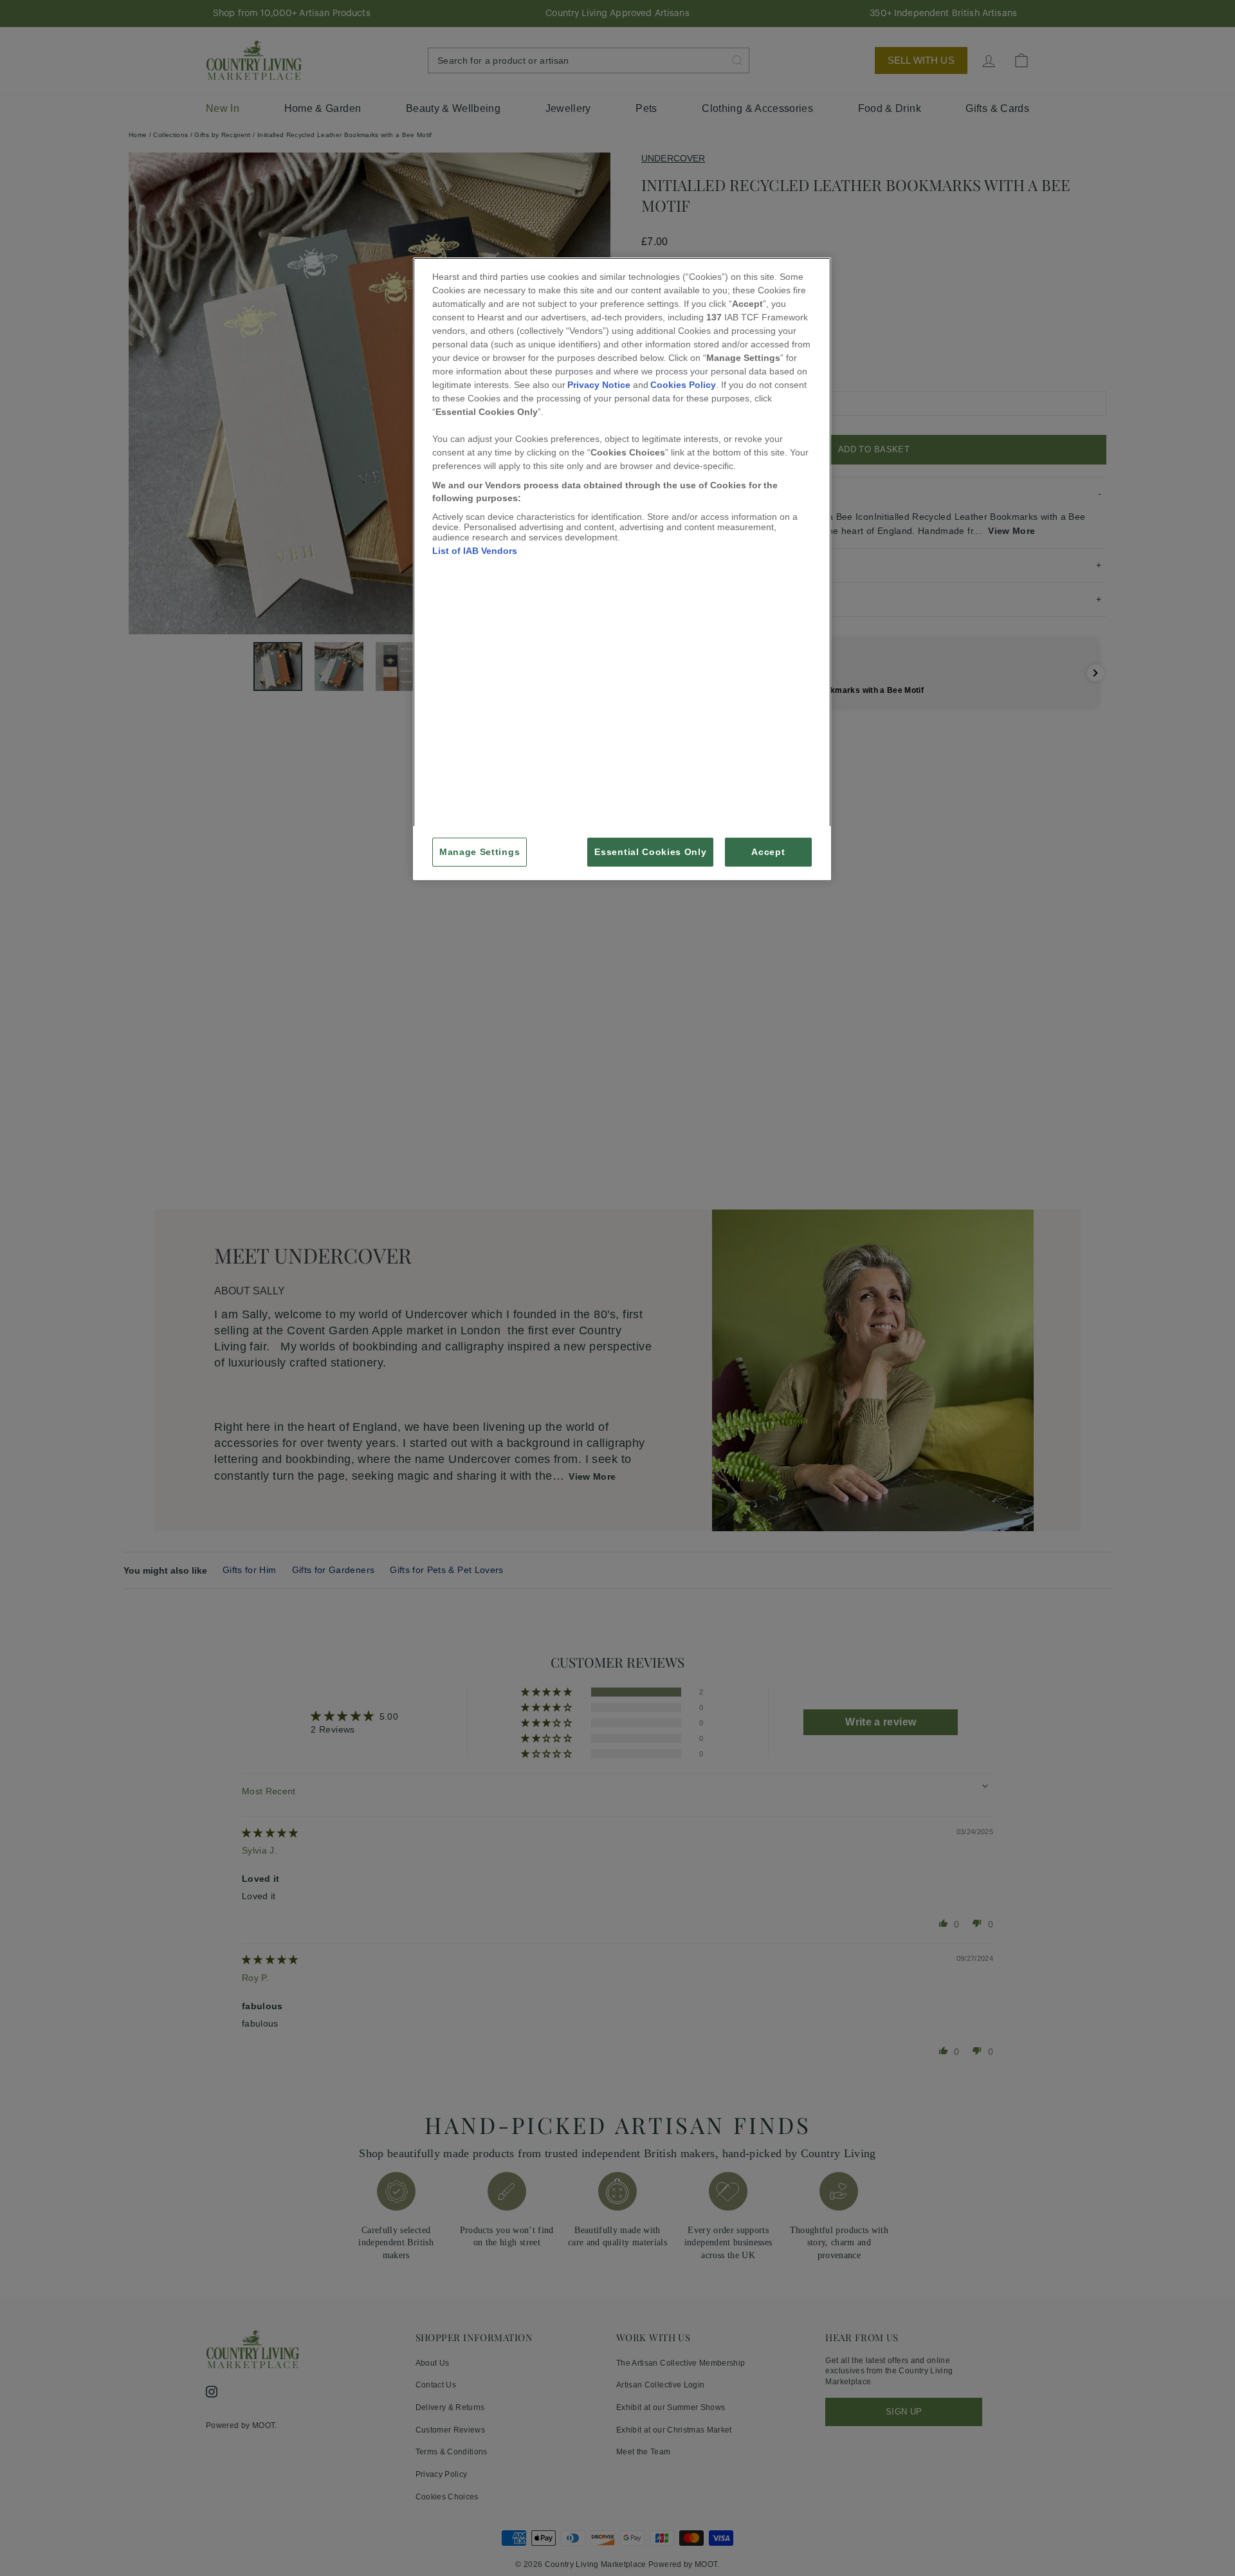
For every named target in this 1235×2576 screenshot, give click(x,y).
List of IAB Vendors (475, 551)
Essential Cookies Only (650, 852)
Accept (768, 852)
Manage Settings (480, 852)
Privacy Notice (599, 385)
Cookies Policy (683, 385)
